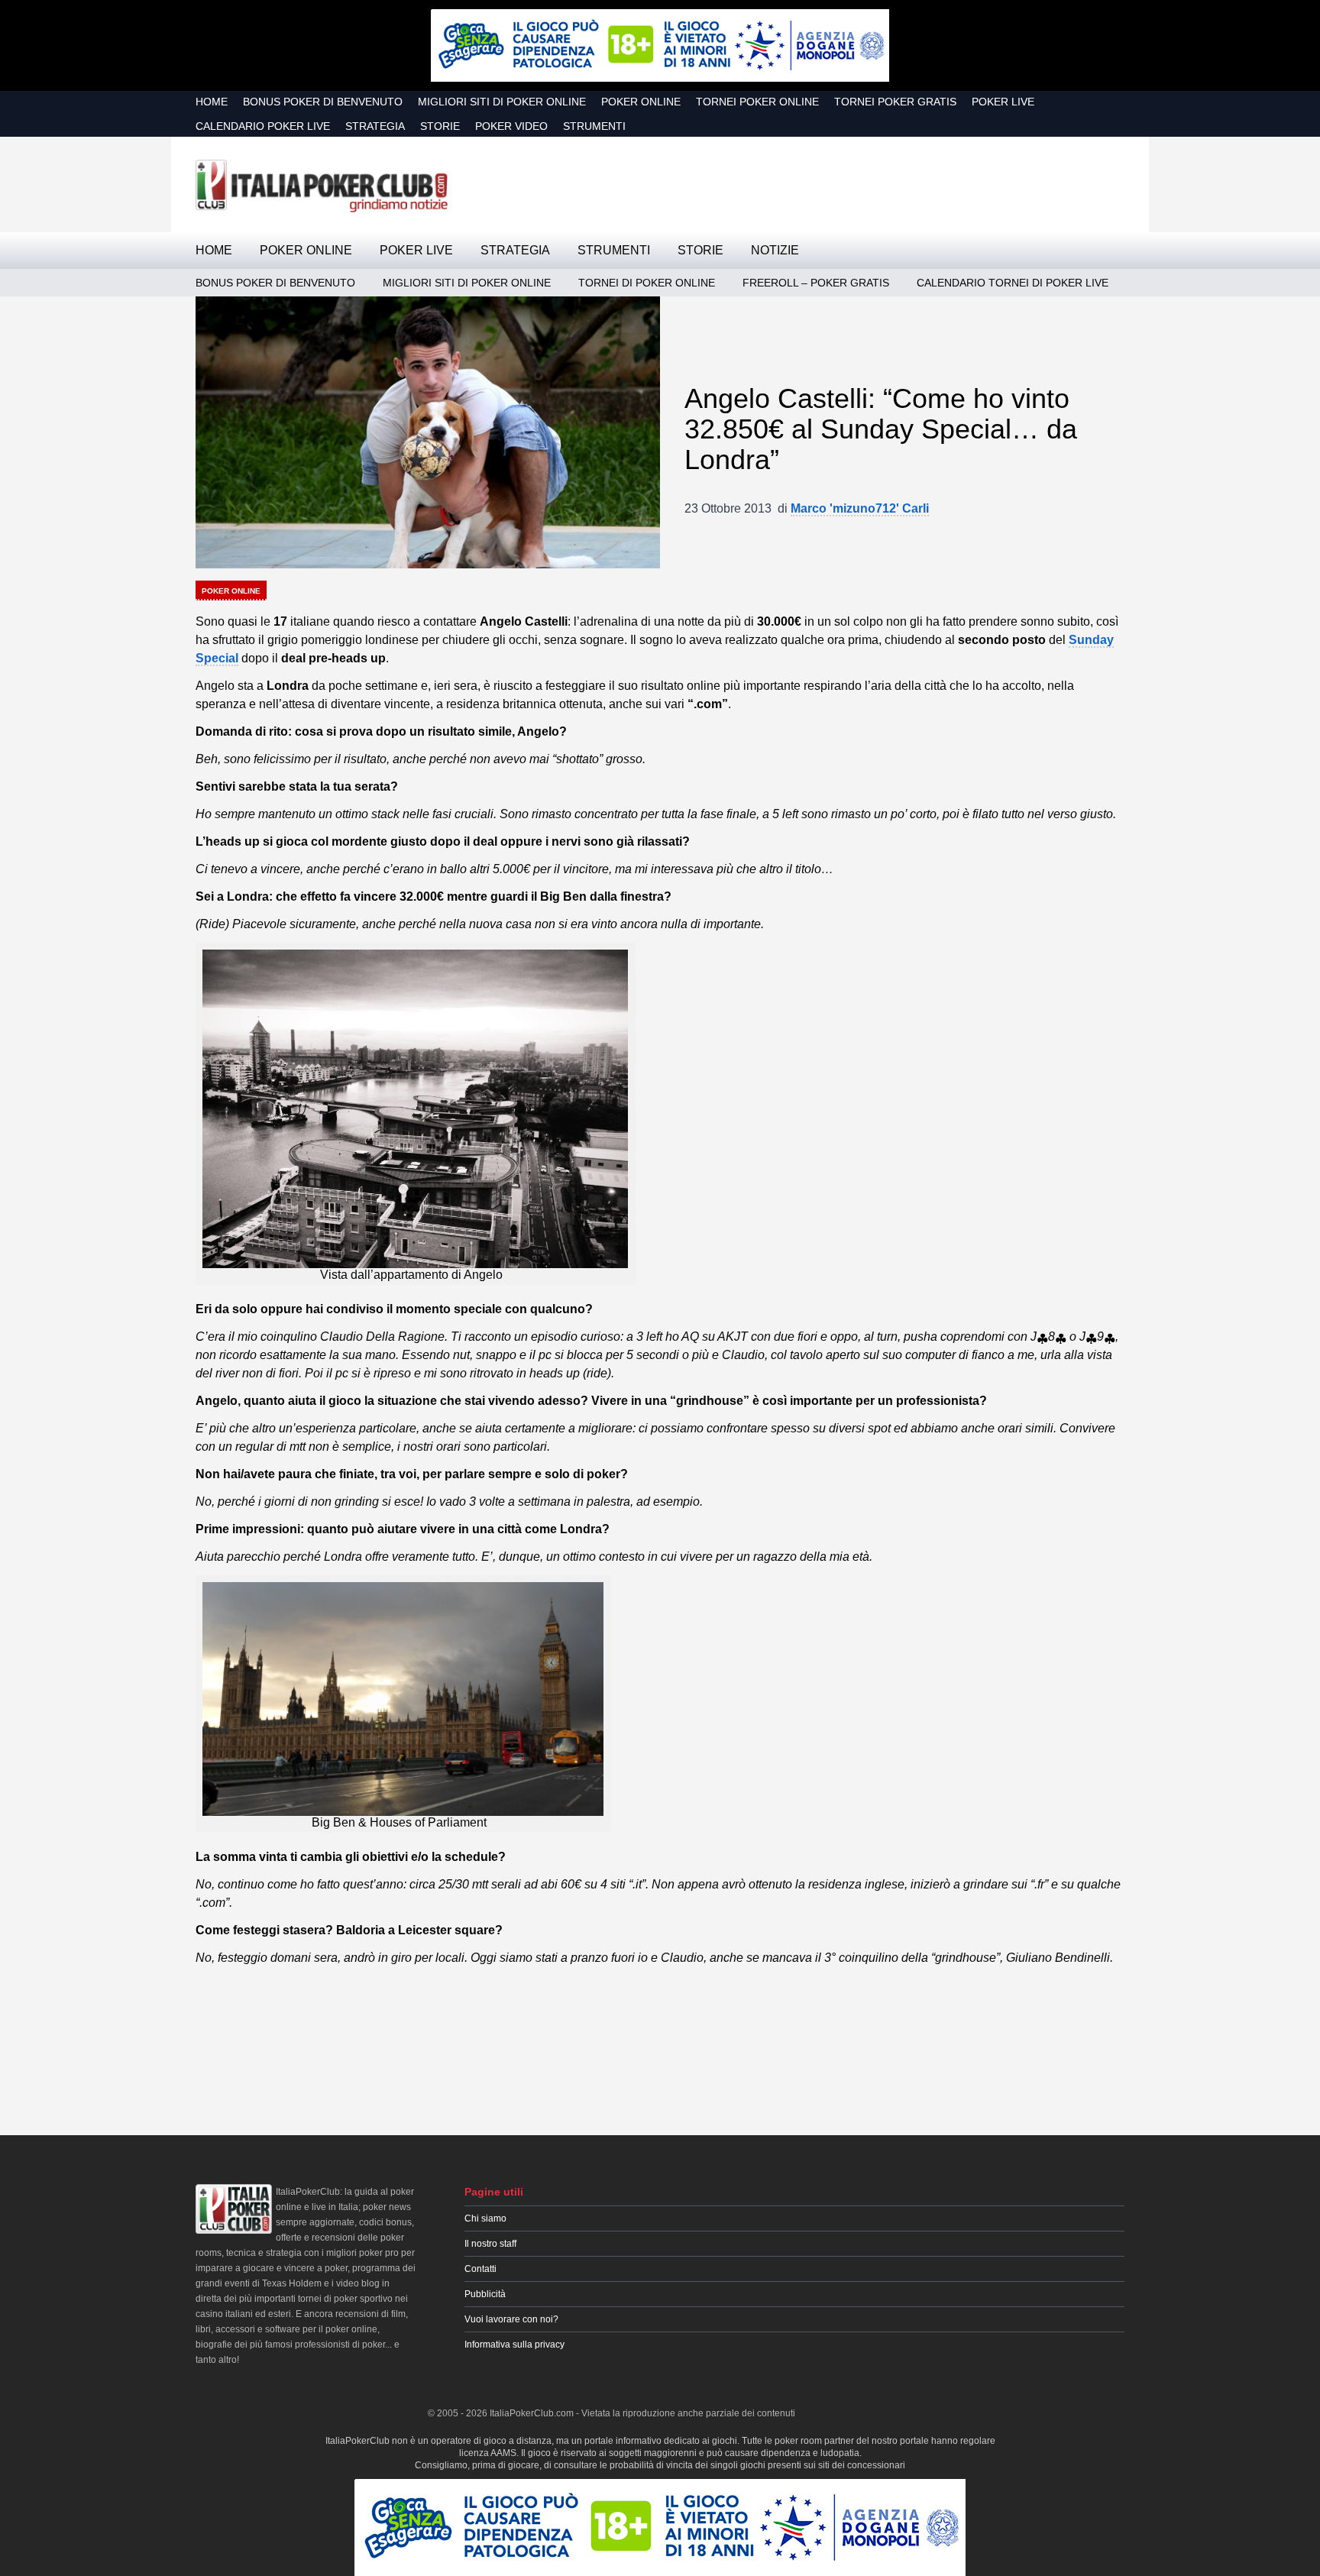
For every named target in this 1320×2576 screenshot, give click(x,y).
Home (212, 102)
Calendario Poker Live (263, 126)
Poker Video (511, 126)
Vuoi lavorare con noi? (511, 2319)
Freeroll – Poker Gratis (816, 283)
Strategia (375, 126)
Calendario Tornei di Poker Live (1013, 283)
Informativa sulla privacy (514, 2345)
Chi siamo (485, 2218)
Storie (440, 126)
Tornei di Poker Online (647, 283)
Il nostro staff (490, 2244)
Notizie (775, 250)
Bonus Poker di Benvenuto (323, 102)
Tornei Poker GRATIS (895, 102)
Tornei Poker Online (757, 102)
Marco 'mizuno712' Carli (860, 508)
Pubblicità (485, 2294)
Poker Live (1003, 102)
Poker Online (641, 102)
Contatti (480, 2269)
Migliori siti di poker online (502, 102)
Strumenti (594, 126)
